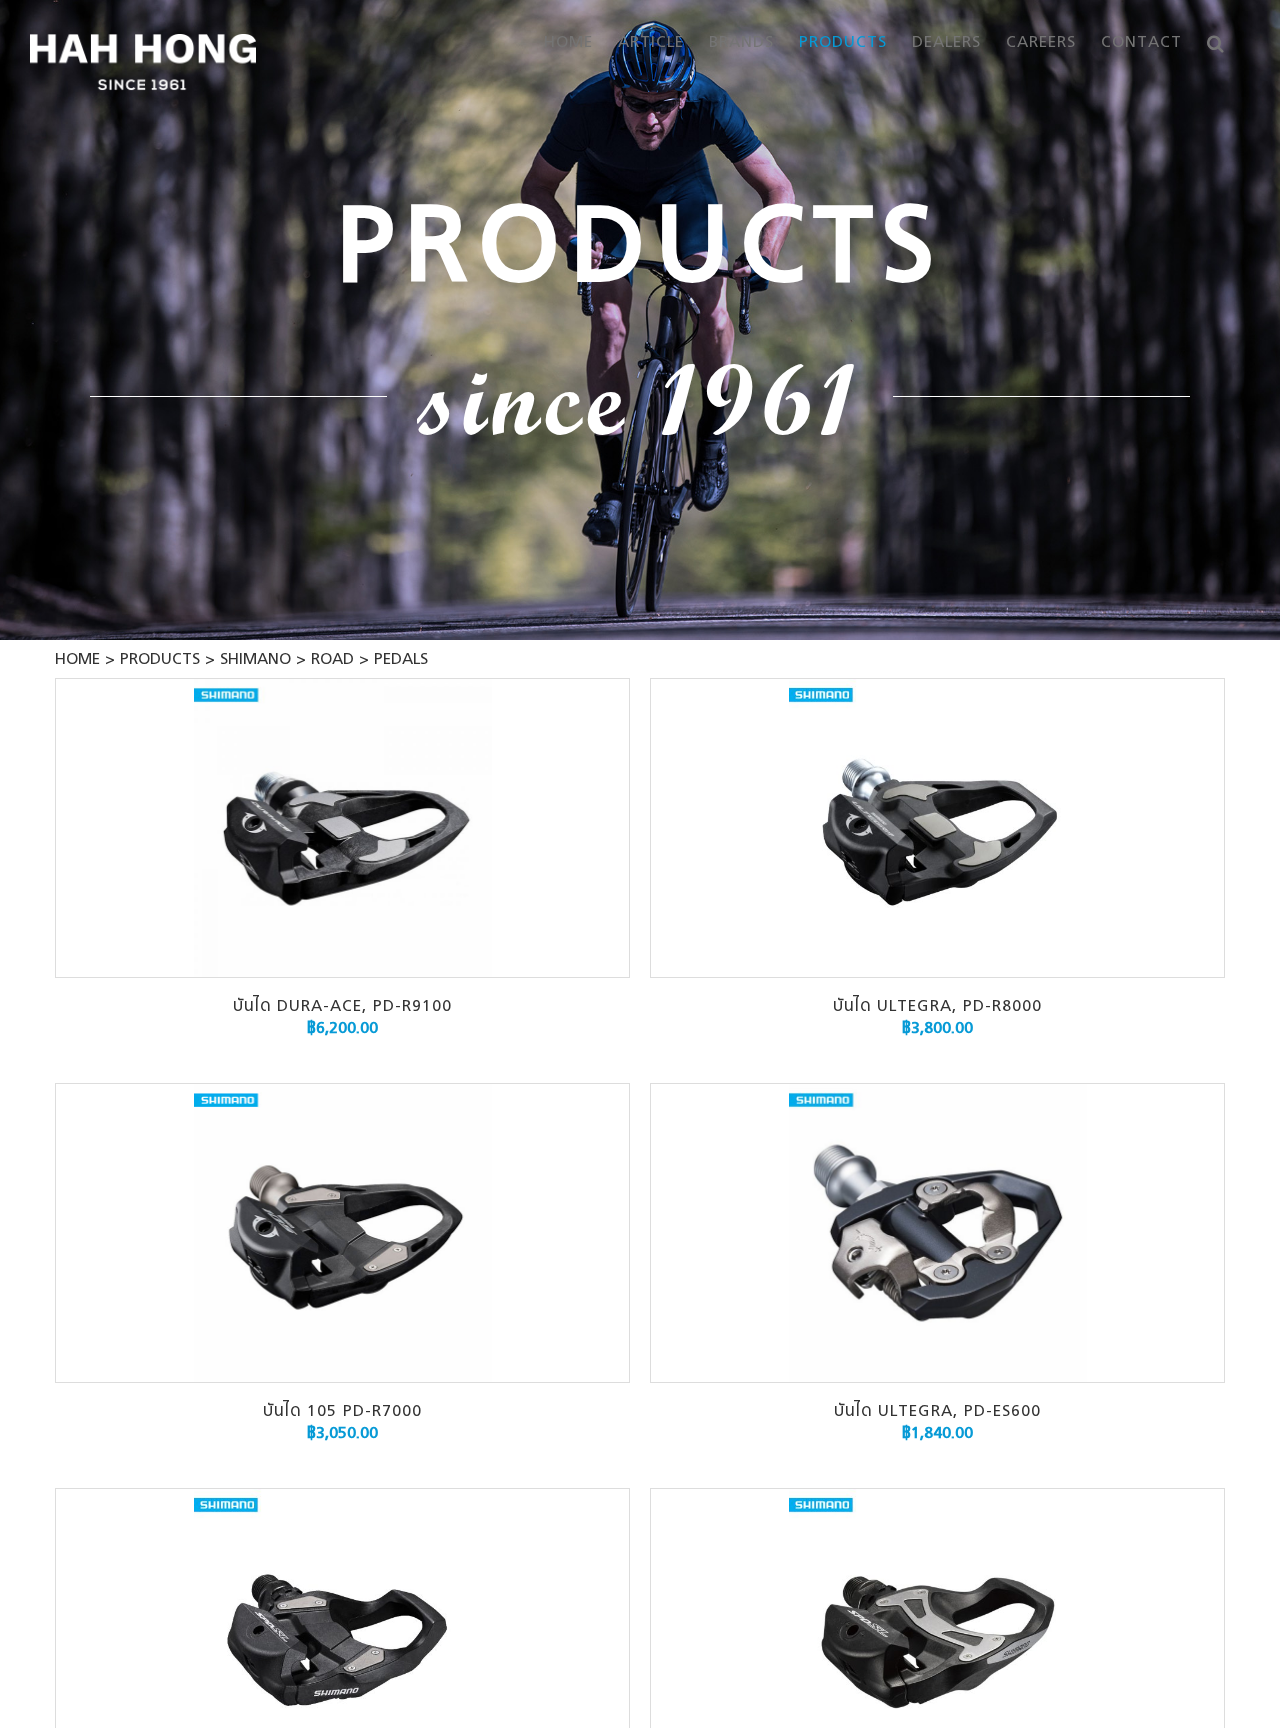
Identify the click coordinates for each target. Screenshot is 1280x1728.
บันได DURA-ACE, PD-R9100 (342, 1007)
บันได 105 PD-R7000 (342, 1412)
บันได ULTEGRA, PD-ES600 (937, 1412)
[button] (1216, 43)
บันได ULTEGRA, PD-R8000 (937, 1007)
